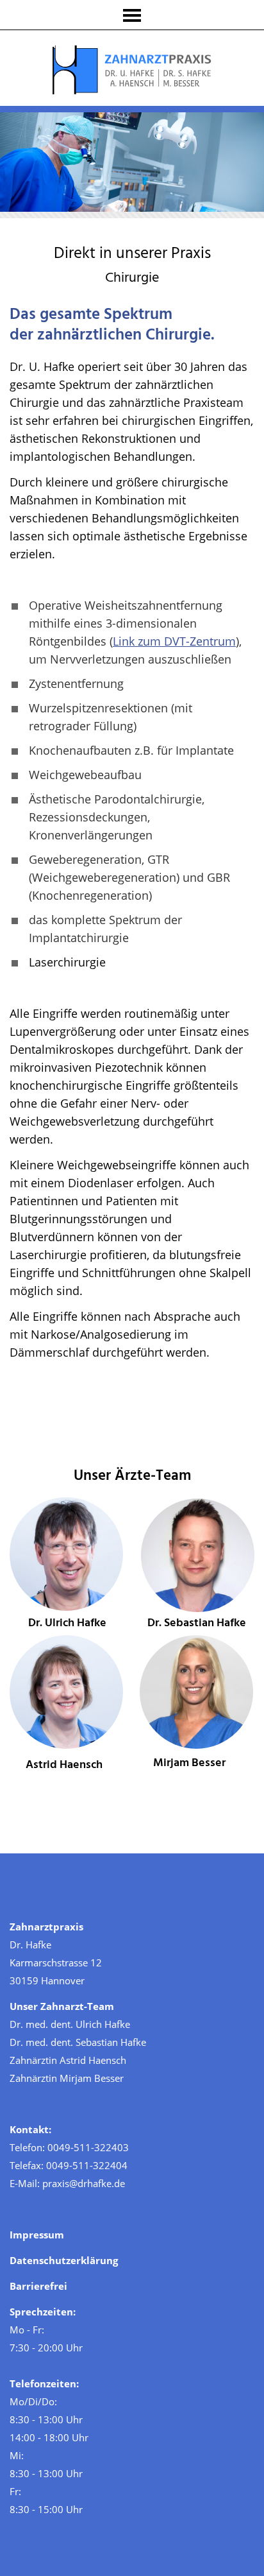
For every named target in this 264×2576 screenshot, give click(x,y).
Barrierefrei (38, 2286)
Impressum (37, 2235)
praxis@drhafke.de (84, 2183)
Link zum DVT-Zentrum (174, 641)
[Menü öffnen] (132, 15)
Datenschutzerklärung (64, 2260)
